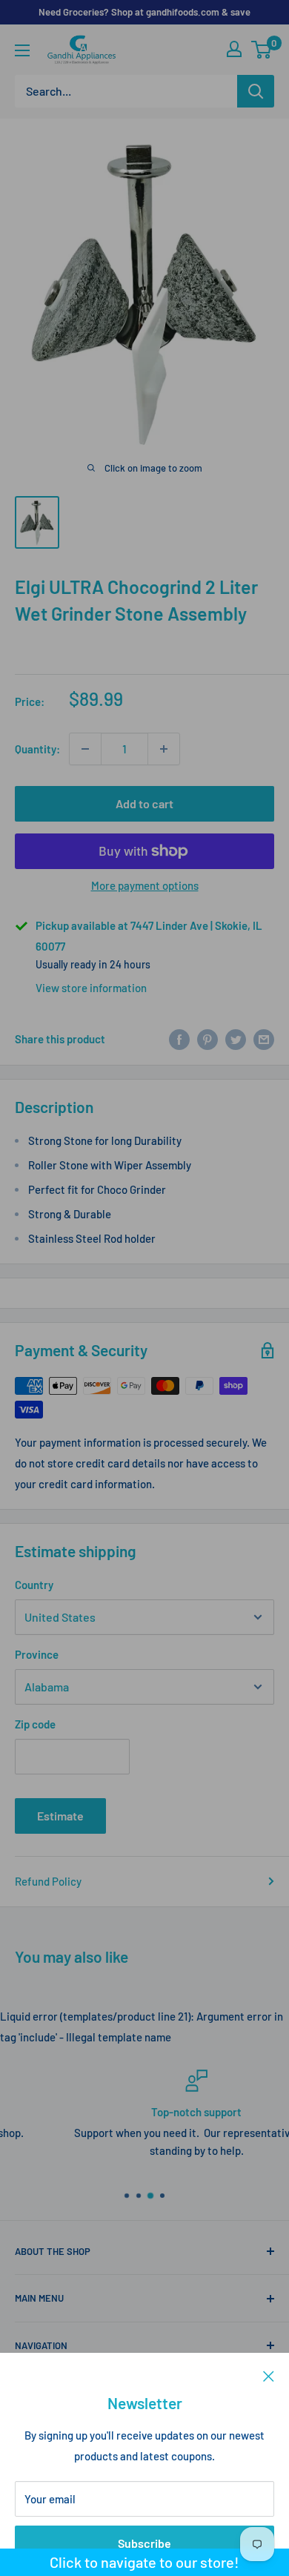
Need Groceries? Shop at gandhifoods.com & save (144, 12)
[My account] (234, 49)
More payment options (145, 885)
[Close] (269, 2375)
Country (34, 1585)
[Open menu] (22, 50)
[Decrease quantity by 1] (85, 749)
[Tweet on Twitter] (236, 1039)
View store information (91, 988)
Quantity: (37, 749)
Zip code (35, 1724)
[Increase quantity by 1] (164, 749)
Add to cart (144, 803)
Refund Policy (48, 1881)
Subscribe (144, 2543)
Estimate (60, 1816)
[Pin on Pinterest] (207, 1039)
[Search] (256, 91)
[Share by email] (264, 1039)
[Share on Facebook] (179, 1039)
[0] (262, 50)
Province (37, 1654)
